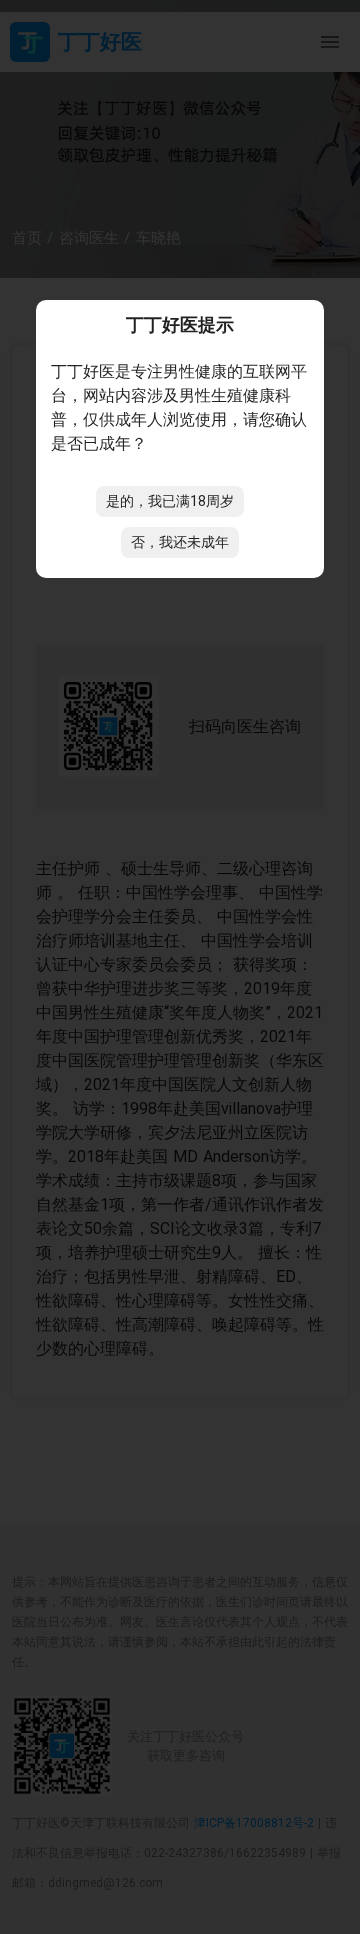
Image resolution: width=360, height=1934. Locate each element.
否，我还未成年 (180, 542)
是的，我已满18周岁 (170, 501)
